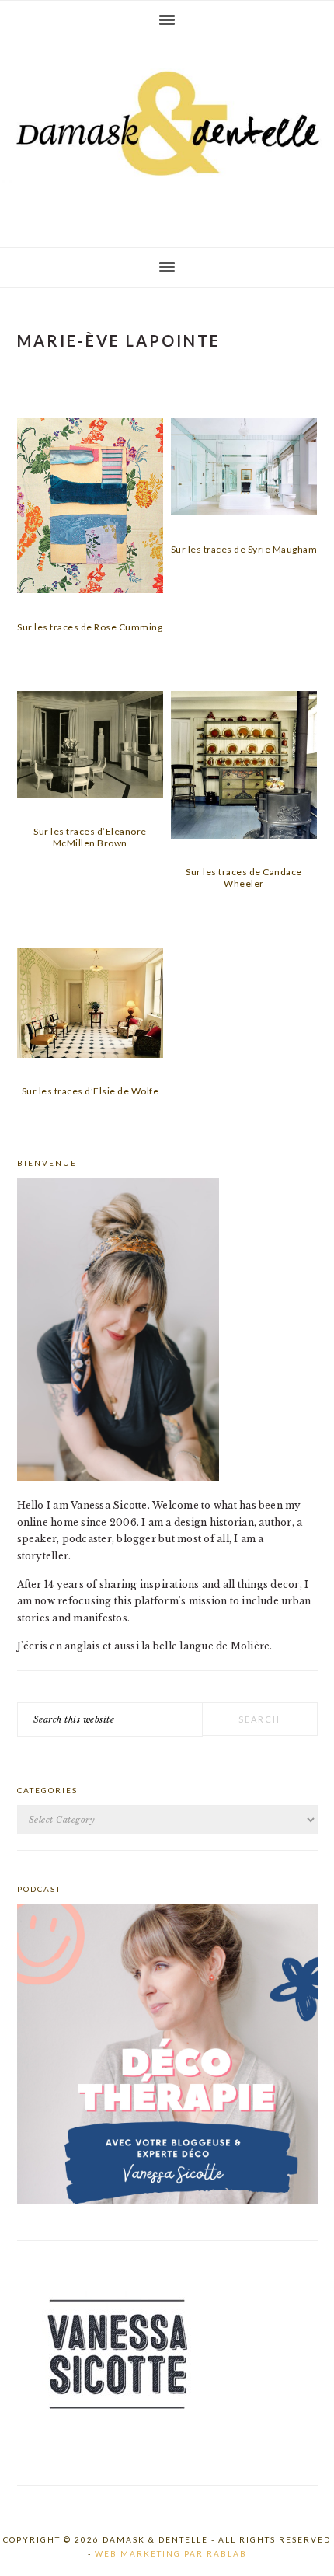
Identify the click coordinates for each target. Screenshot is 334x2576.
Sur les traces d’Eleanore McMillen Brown (90, 837)
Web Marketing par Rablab (171, 2553)
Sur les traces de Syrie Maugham (244, 549)
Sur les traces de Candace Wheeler (244, 877)
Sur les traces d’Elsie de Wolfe (90, 1091)
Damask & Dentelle (167, 138)
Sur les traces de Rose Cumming (90, 627)
